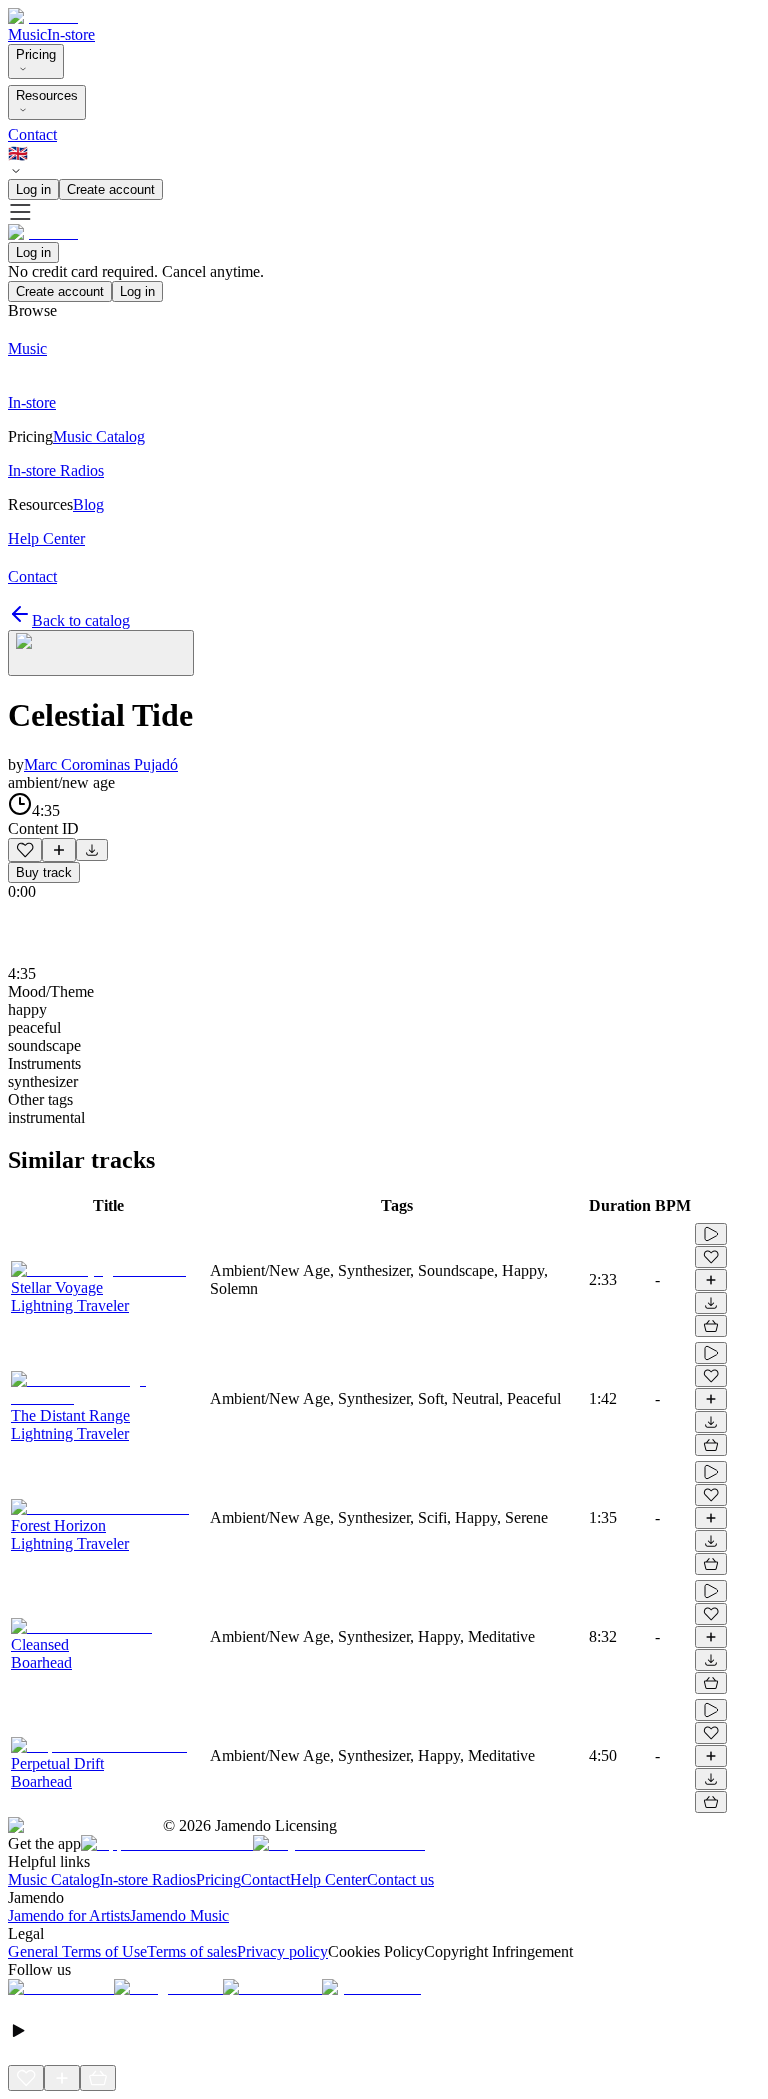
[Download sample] (92, 850)
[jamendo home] (43, 16)
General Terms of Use (77, 1951)
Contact (32, 134)
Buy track (44, 872)
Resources (47, 95)
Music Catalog (54, 1879)
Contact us (400, 1879)
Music (27, 34)
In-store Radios (148, 1879)
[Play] (101, 653)
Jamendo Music (179, 1915)
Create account (111, 189)
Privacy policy (282, 1951)
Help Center (328, 1879)
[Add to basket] (711, 1326)
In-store (71, 34)
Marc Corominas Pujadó (101, 764)
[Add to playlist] (59, 850)
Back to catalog (81, 620)
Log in (33, 189)
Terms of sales (192, 1951)
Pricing (36, 54)
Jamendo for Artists (69, 1915)
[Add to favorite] (25, 850)
